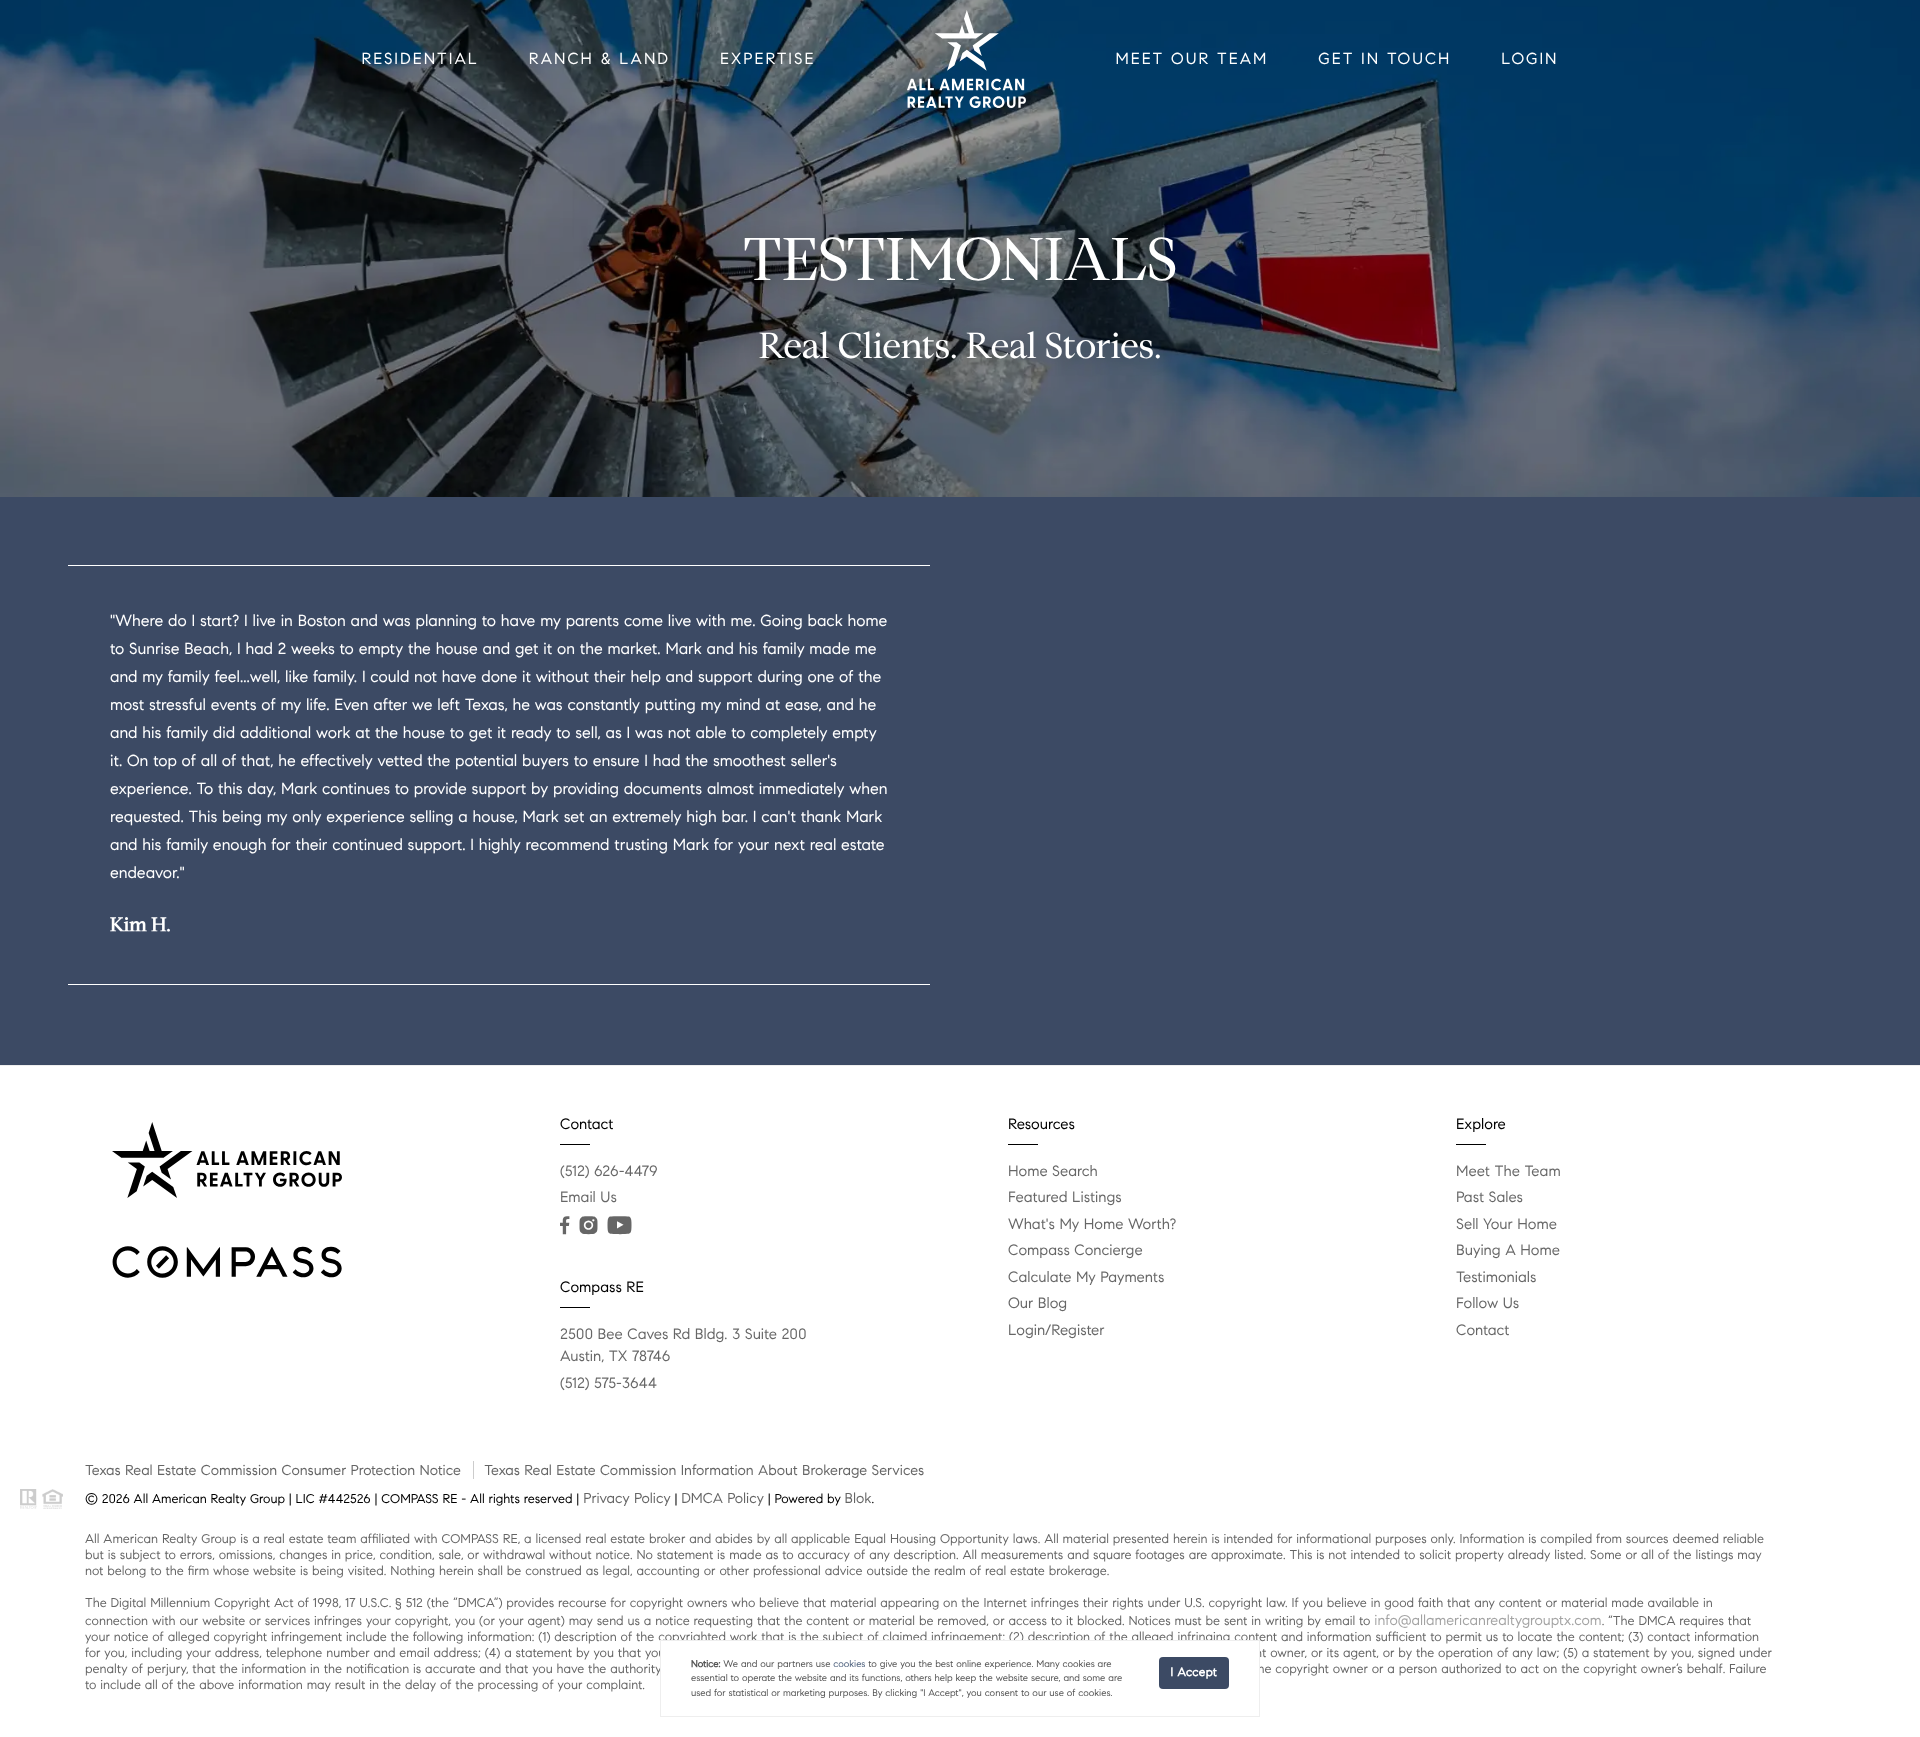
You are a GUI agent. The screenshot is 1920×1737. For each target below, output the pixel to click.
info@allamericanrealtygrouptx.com (1487, 1620)
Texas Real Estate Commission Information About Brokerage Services (704, 1470)
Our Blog (1037, 1304)
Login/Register (1056, 1331)
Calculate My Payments (1086, 1278)
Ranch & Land (599, 59)
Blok (858, 1498)
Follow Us (1487, 1304)
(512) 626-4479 (609, 1172)
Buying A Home (1508, 1251)
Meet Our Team (1191, 59)
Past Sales (1489, 1198)
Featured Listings (1065, 1198)
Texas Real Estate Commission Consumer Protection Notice (273, 1470)
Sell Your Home (1506, 1225)
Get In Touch (1384, 59)
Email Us (588, 1198)
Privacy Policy (626, 1498)
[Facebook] (564, 1226)
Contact (1482, 1331)
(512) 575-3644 (608, 1384)
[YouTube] (619, 1226)
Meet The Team (1508, 1172)
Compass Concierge (1075, 1251)
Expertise (767, 59)
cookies (849, 1664)
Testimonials (1496, 1278)
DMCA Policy (722, 1498)
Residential (419, 59)
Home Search (1053, 1172)
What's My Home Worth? (1092, 1225)
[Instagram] (588, 1226)
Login (1529, 59)
